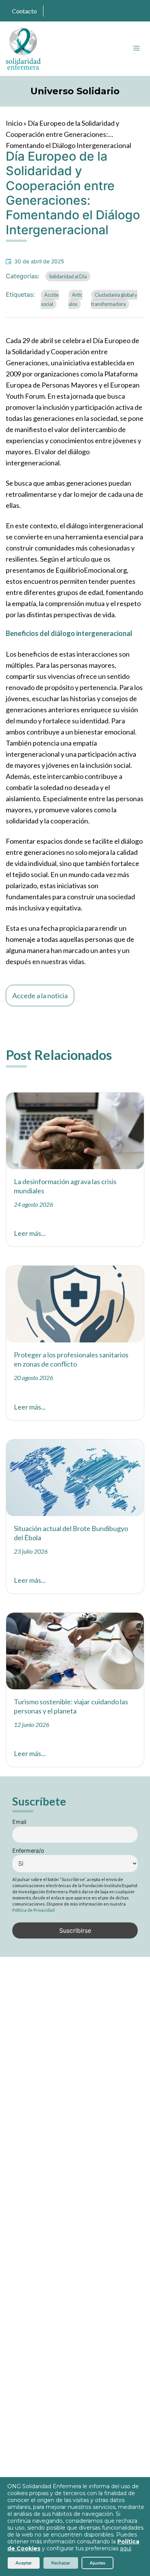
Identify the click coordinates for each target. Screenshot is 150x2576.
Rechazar (61, 2563)
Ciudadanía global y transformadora (114, 299)
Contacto (24, 11)
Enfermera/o (28, 1851)
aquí (126, 2548)
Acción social (50, 299)
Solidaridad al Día (68, 276)
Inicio (14, 123)
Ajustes (97, 2563)
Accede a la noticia (40, 996)
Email (19, 1822)
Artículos (75, 299)
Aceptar (24, 2563)
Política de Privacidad (33, 1910)
